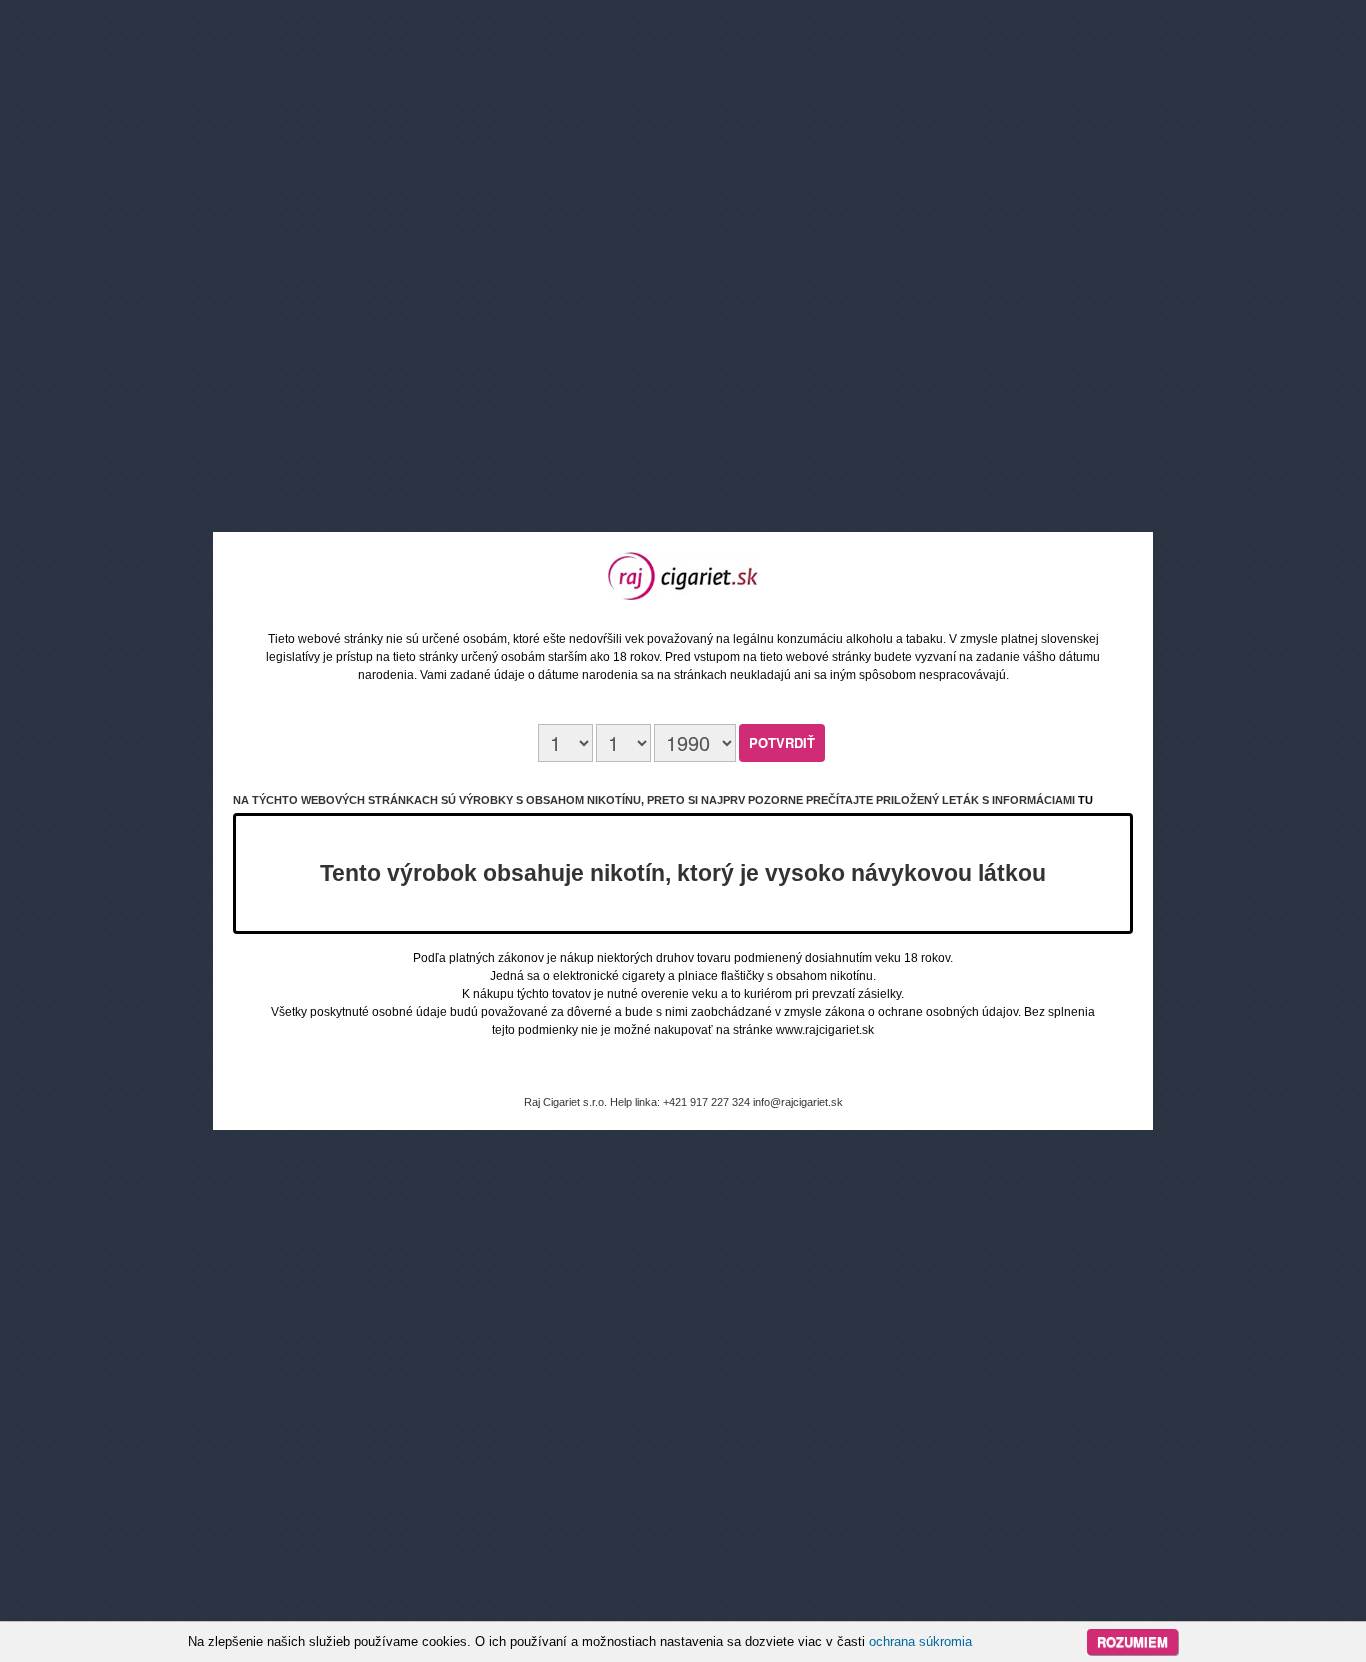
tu (1085, 800)
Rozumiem (1132, 1641)
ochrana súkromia (920, 1641)
